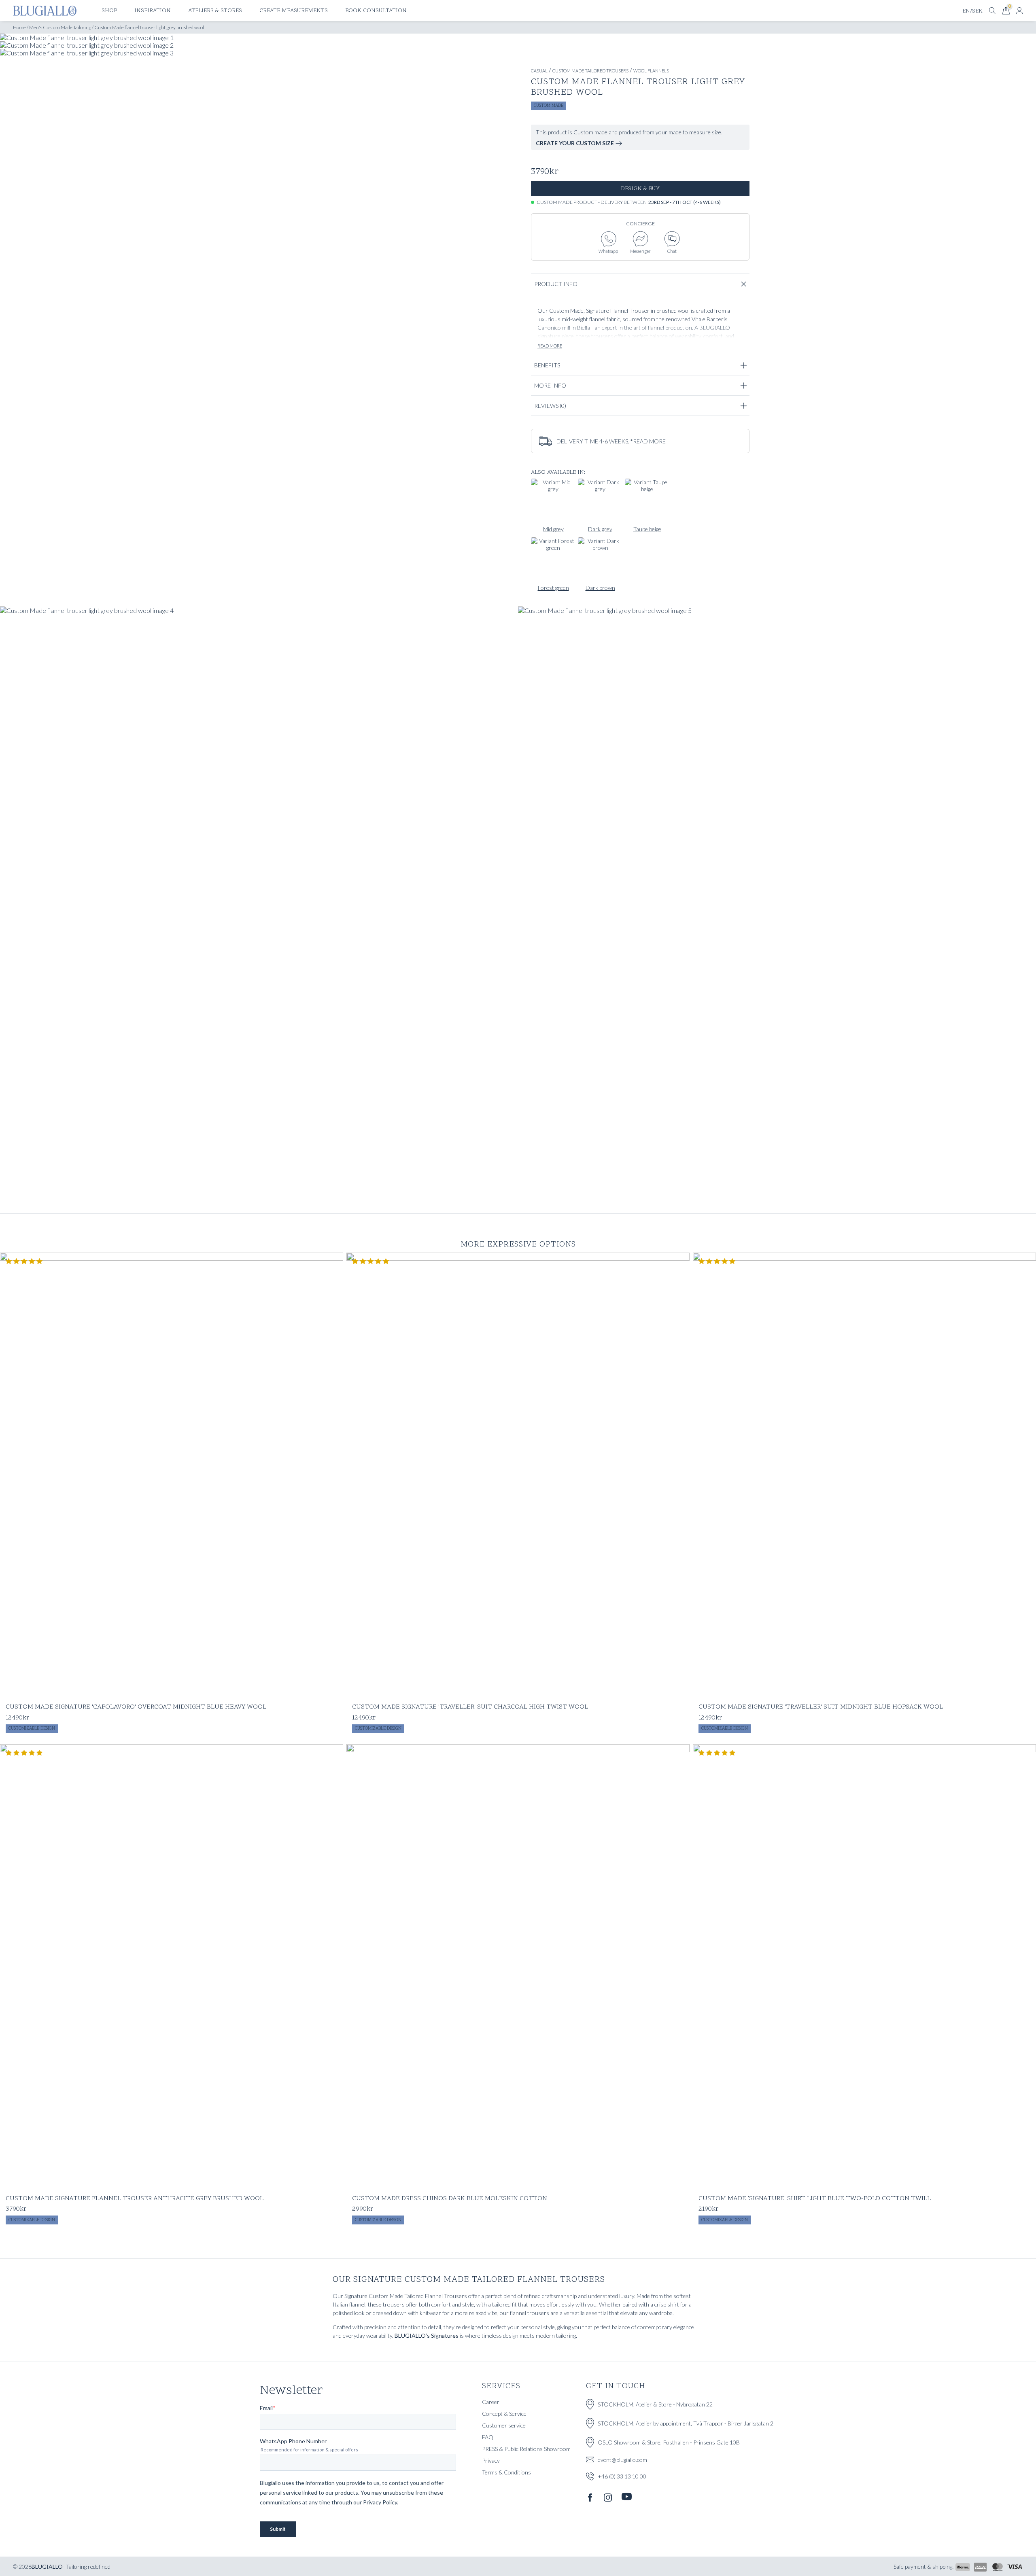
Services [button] (501, 2386)
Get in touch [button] (616, 2386)
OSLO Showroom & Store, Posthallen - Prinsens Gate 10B (669, 2442)
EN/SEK (972, 11)
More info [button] (550, 385)
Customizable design (32, 1729)
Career (491, 2402)
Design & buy (640, 189)
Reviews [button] (550, 406)
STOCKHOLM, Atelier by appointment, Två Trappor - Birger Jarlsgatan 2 (686, 2423)
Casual (539, 71)
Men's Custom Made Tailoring (60, 27)
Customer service (504, 2425)
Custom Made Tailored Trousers (590, 71)
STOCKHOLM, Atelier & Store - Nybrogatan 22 (655, 2404)
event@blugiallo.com (622, 2460)
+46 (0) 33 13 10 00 (622, 2476)
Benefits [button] (547, 365)
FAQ (488, 2437)
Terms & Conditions (506, 2472)
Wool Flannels (651, 71)
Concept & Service (504, 2414)
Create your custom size (575, 143)
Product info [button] (556, 284)
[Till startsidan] (45, 11)
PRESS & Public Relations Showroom (526, 2449)
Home (19, 27)
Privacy (491, 2460)
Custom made (549, 106)
